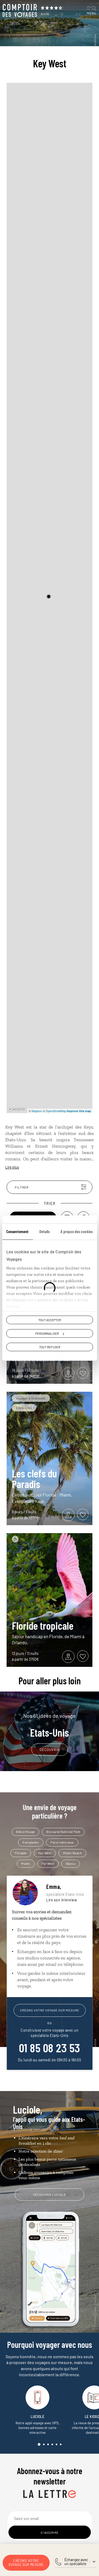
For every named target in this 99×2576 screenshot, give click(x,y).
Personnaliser (47, 1333)
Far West (48, 1863)
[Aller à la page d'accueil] (20, 11)
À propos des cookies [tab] (77, 1231)
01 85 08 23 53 (50, 2048)
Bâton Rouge (25, 1832)
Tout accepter (50, 1320)
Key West (45, 1853)
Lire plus (12, 1167)
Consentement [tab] (17, 1231)
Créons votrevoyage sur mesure (26, 2563)
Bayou (71, 1863)
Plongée (21, 1853)
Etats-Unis (49, 1725)
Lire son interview (62, 1900)
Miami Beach (72, 1853)
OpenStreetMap (56, 1111)
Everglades (31, 1842)
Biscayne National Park (63, 1832)
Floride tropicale (43, 1625)
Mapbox (37, 1111)
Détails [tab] (45, 1231)
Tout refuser (50, 1347)
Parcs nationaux (62, 1842)
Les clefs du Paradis (34, 1478)
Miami (26, 1863)
